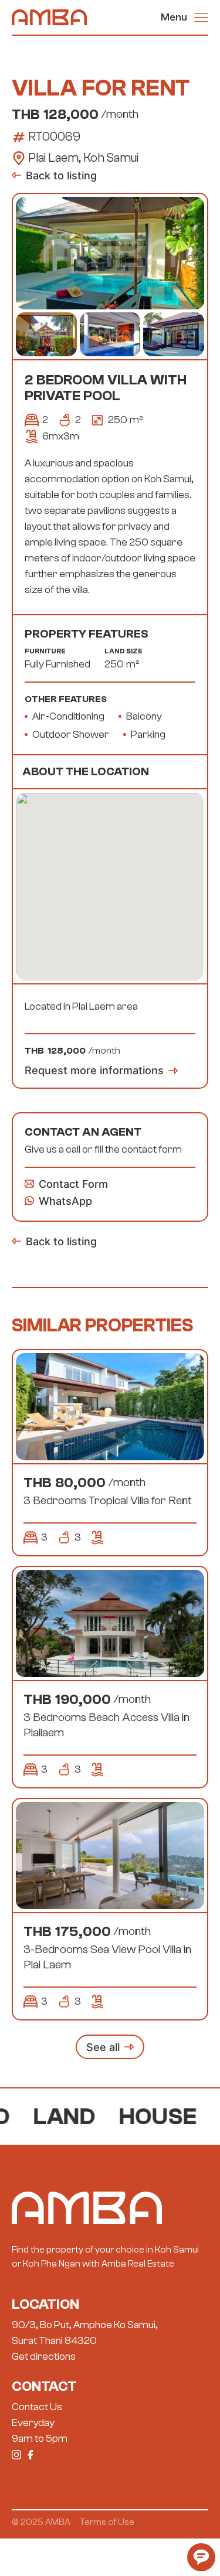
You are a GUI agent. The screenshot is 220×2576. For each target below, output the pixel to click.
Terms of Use (107, 2522)
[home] (49, 17)
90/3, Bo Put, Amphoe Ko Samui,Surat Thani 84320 (85, 2333)
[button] (185, 17)
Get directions (44, 2357)
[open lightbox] (110, 253)
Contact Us (37, 2407)
